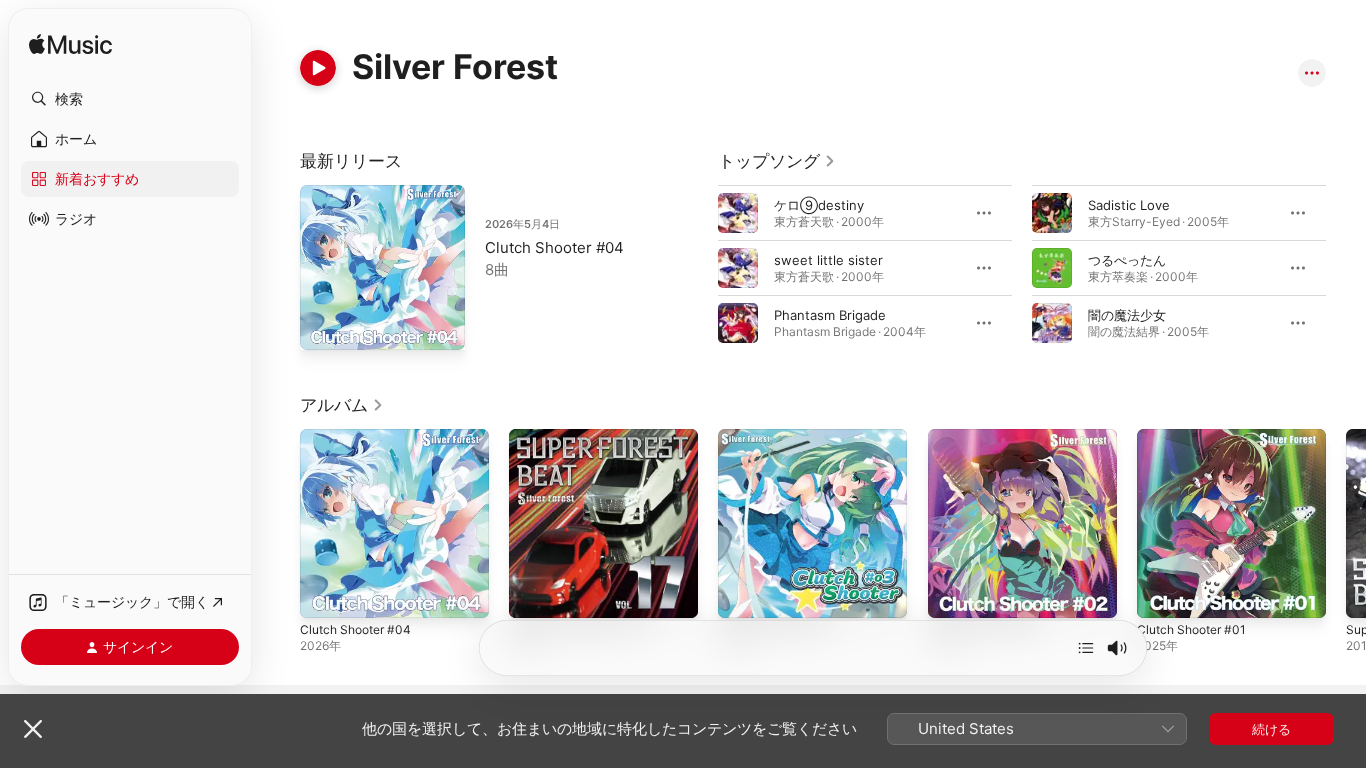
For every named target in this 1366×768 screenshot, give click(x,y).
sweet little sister (828, 260)
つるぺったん (1127, 260)
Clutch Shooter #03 (779, 437)
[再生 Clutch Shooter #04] (325, 325)
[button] (130, 99)
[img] (70, 45)
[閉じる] (33, 729)
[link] (777, 161)
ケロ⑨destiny (819, 205)
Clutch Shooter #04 (554, 247)
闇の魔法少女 (1127, 315)
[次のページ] (1346, 268)
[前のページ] (698, 268)
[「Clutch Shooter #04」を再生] (325, 593)
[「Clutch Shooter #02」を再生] (953, 593)
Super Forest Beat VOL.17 (588, 437)
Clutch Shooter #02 (989, 437)
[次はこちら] (1086, 648)
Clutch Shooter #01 (1197, 437)
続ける (1271, 729)
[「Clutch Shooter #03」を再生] (743, 593)
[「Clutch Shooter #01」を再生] (1162, 593)
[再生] (318, 68)
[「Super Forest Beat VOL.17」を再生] (534, 593)
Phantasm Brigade (830, 315)
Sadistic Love (1129, 205)
